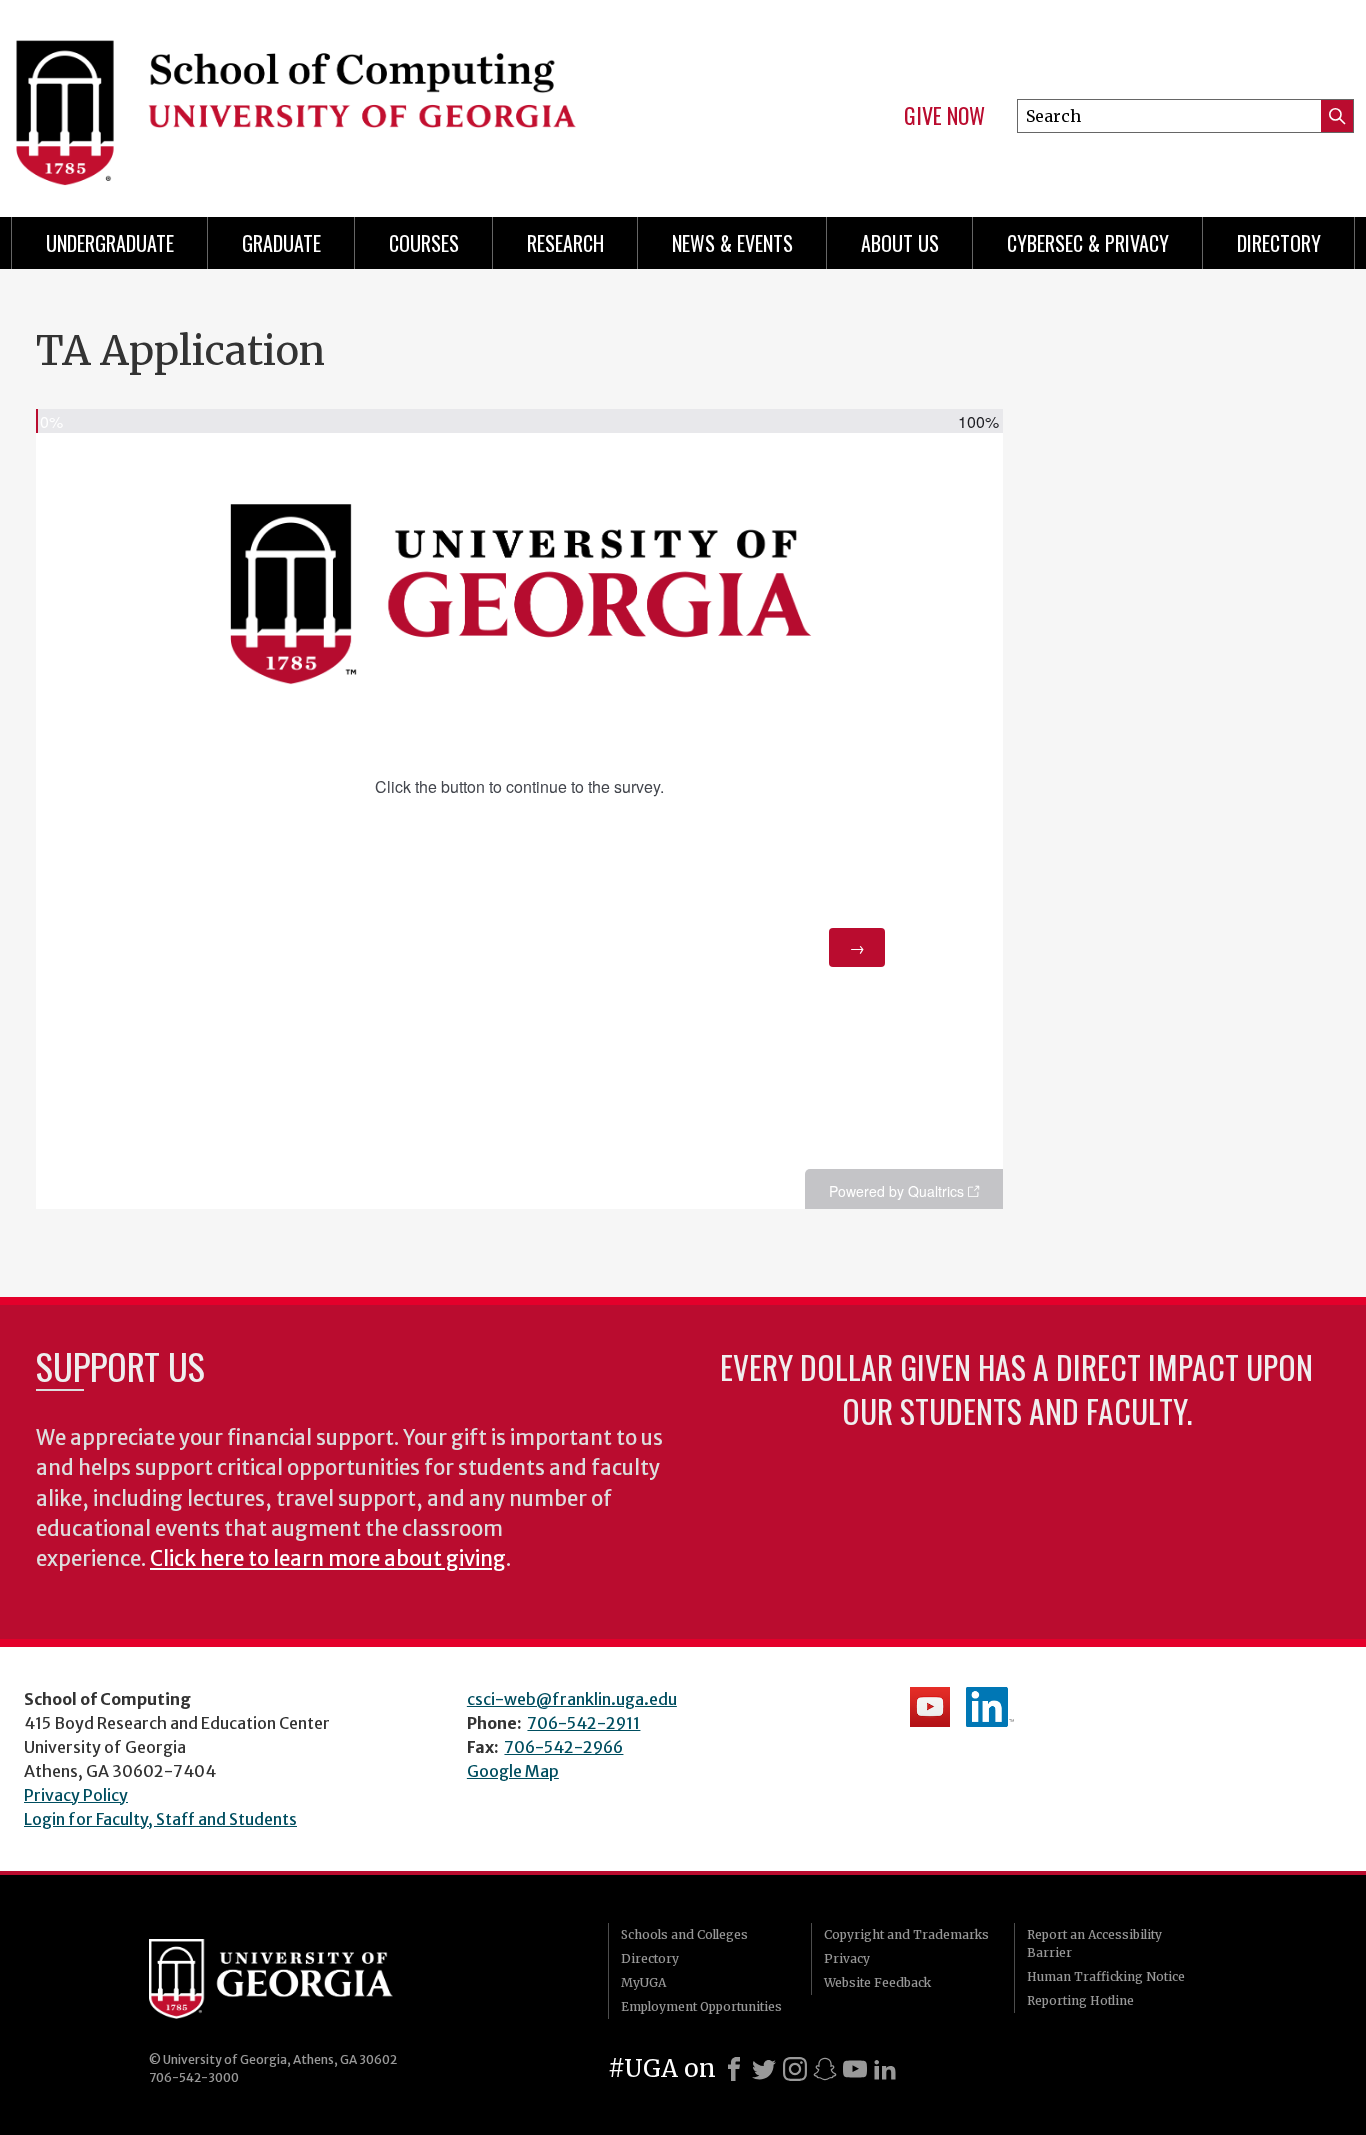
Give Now (944, 116)
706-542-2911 (583, 1723)
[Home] (334, 100)
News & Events (732, 243)
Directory (1279, 243)
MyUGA (643, 1982)
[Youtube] (855, 2069)
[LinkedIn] (885, 2069)
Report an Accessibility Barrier (1094, 1943)
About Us (900, 243)
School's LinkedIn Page (990, 1707)
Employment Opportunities (701, 2006)
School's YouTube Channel (930, 1707)
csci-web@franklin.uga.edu (572, 1699)
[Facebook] (734, 2069)
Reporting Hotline (1080, 2000)
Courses (424, 243)
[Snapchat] (825, 2069)
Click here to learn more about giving (328, 1559)
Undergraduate (110, 243)
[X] (764, 2069)
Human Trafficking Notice (1106, 1976)
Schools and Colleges (684, 1934)
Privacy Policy (76, 1795)
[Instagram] (795, 2069)
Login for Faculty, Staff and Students (160, 1819)
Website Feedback (877, 1982)
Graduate (281, 243)
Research (565, 243)
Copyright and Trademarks (906, 1934)
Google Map (513, 1771)
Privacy (847, 1958)
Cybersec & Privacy (1088, 243)
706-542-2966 (563, 1747)
